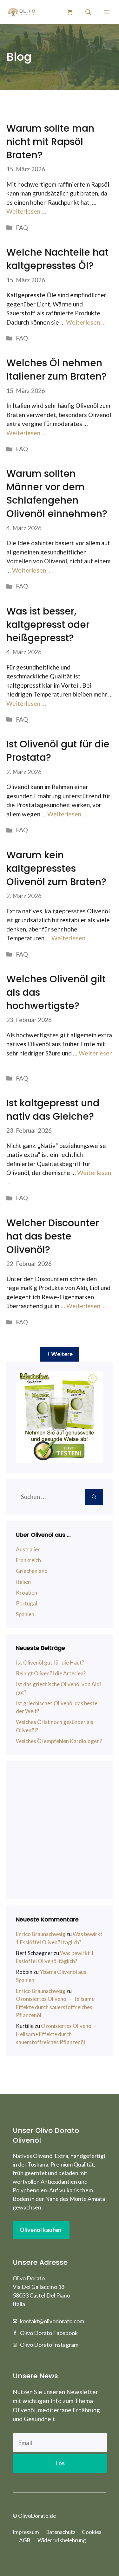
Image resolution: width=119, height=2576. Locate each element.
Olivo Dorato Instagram (49, 2345)
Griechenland (32, 1571)
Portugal (26, 1603)
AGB (25, 2540)
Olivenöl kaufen (40, 2230)
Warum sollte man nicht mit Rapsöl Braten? (50, 142)
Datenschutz (60, 2532)
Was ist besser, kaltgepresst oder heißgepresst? (48, 625)
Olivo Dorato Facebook (49, 2333)
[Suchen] (94, 1497)
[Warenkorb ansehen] (70, 12)
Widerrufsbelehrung (62, 2540)
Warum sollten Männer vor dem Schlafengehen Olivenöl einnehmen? (57, 494)
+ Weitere (60, 1354)
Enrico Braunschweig (41, 1934)
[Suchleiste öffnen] (88, 12)
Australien (28, 1549)
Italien (23, 1582)
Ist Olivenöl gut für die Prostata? (58, 751)
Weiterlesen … (26, 211)
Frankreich (28, 1560)
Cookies (92, 2532)
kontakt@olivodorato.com (52, 2321)
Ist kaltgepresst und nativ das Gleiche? (53, 1110)
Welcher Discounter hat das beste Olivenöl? (53, 1236)
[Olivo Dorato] (21, 12)
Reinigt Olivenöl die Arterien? (51, 1673)
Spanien (25, 1614)
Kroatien (26, 1593)
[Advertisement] (60, 1830)
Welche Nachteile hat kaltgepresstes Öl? (57, 259)
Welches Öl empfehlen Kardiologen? (59, 1741)
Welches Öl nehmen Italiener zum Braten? (56, 370)
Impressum (26, 2532)
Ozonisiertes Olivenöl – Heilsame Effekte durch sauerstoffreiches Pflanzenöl (55, 2007)
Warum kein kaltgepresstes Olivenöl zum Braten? (56, 868)
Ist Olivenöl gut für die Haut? (50, 1662)
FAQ (22, 227)
